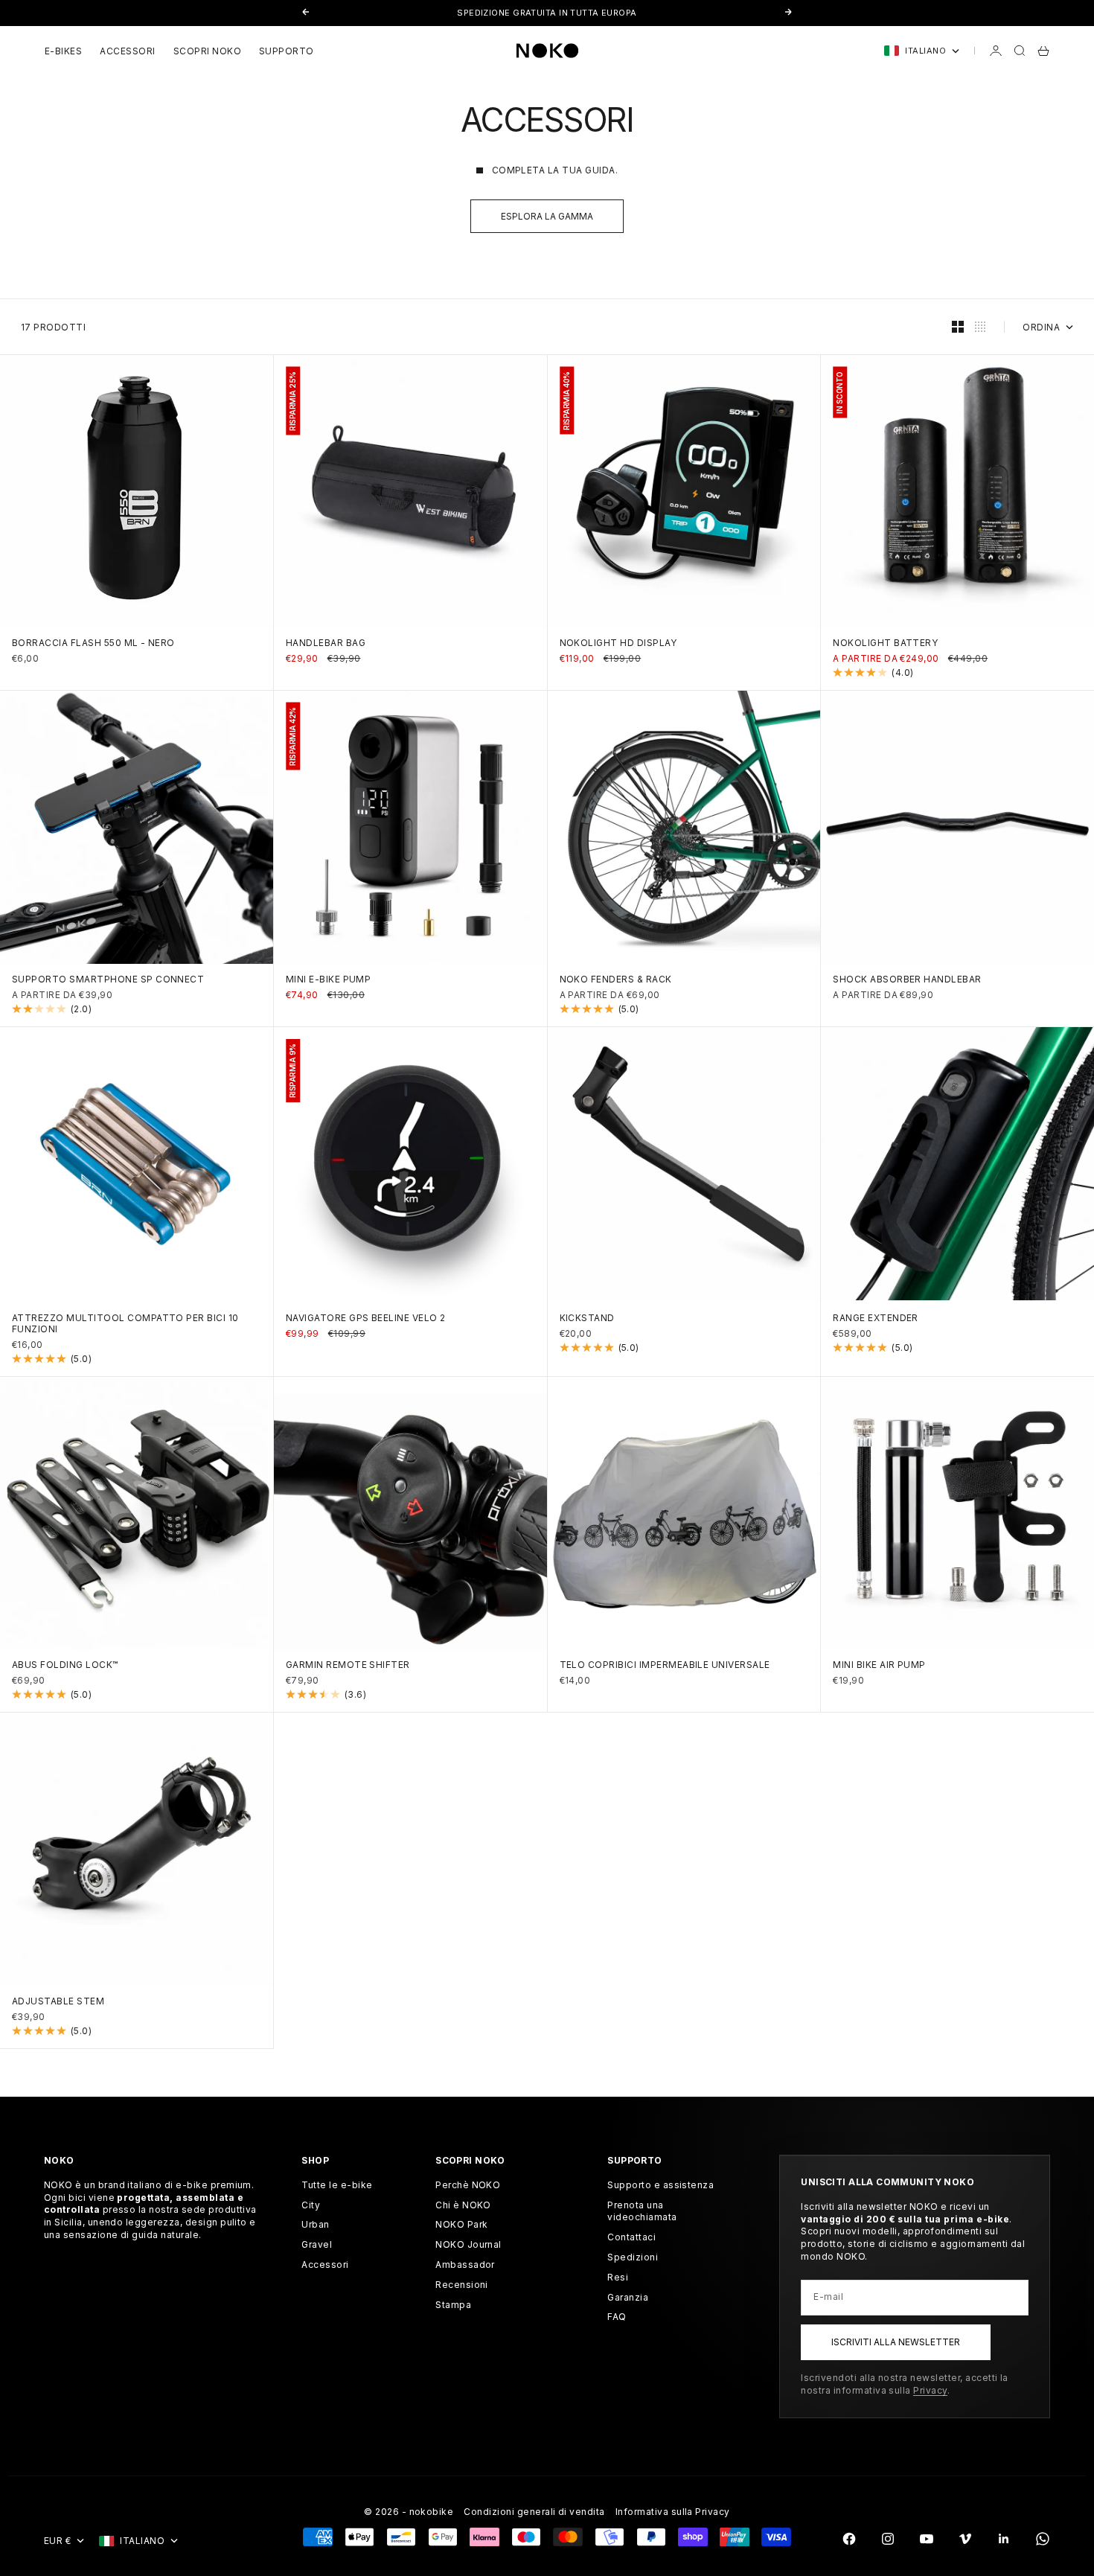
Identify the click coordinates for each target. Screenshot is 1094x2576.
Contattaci (631, 2237)
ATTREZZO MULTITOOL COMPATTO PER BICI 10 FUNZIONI (125, 1324)
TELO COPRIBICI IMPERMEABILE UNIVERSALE (665, 1666)
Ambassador (465, 2265)
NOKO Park (461, 2224)
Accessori (325, 2265)
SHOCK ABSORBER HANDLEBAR (907, 980)
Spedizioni (633, 2257)
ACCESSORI (127, 51)
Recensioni (462, 2285)
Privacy (930, 2390)
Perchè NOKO (468, 2185)
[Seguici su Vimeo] (965, 2539)
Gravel (317, 2244)
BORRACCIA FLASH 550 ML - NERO (93, 645)
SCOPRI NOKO (207, 51)
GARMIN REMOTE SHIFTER (348, 1666)
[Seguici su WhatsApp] (1043, 2539)
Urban (315, 2224)
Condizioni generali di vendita (534, 2512)
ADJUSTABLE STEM (58, 2002)
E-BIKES (63, 51)
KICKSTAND (587, 1319)
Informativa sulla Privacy (673, 2512)
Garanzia (628, 2297)
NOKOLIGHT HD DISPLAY (618, 645)
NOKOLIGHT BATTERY (885, 645)
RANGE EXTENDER (876, 1319)
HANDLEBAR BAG (326, 645)
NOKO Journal (468, 2244)
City (311, 2205)
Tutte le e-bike (337, 2185)
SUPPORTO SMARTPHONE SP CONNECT (108, 980)
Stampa (453, 2305)
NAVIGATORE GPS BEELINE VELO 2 (366, 1319)
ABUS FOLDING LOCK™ (65, 1666)
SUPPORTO (287, 51)
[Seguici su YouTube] (927, 2539)
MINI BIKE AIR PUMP (879, 1666)
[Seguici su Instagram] (888, 2539)
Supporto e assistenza (660, 2185)
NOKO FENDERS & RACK (616, 980)
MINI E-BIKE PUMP (329, 980)
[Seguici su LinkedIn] (1004, 2539)
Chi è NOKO (463, 2205)
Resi (618, 2277)
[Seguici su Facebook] (849, 2539)
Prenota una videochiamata (642, 2211)
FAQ (617, 2317)
